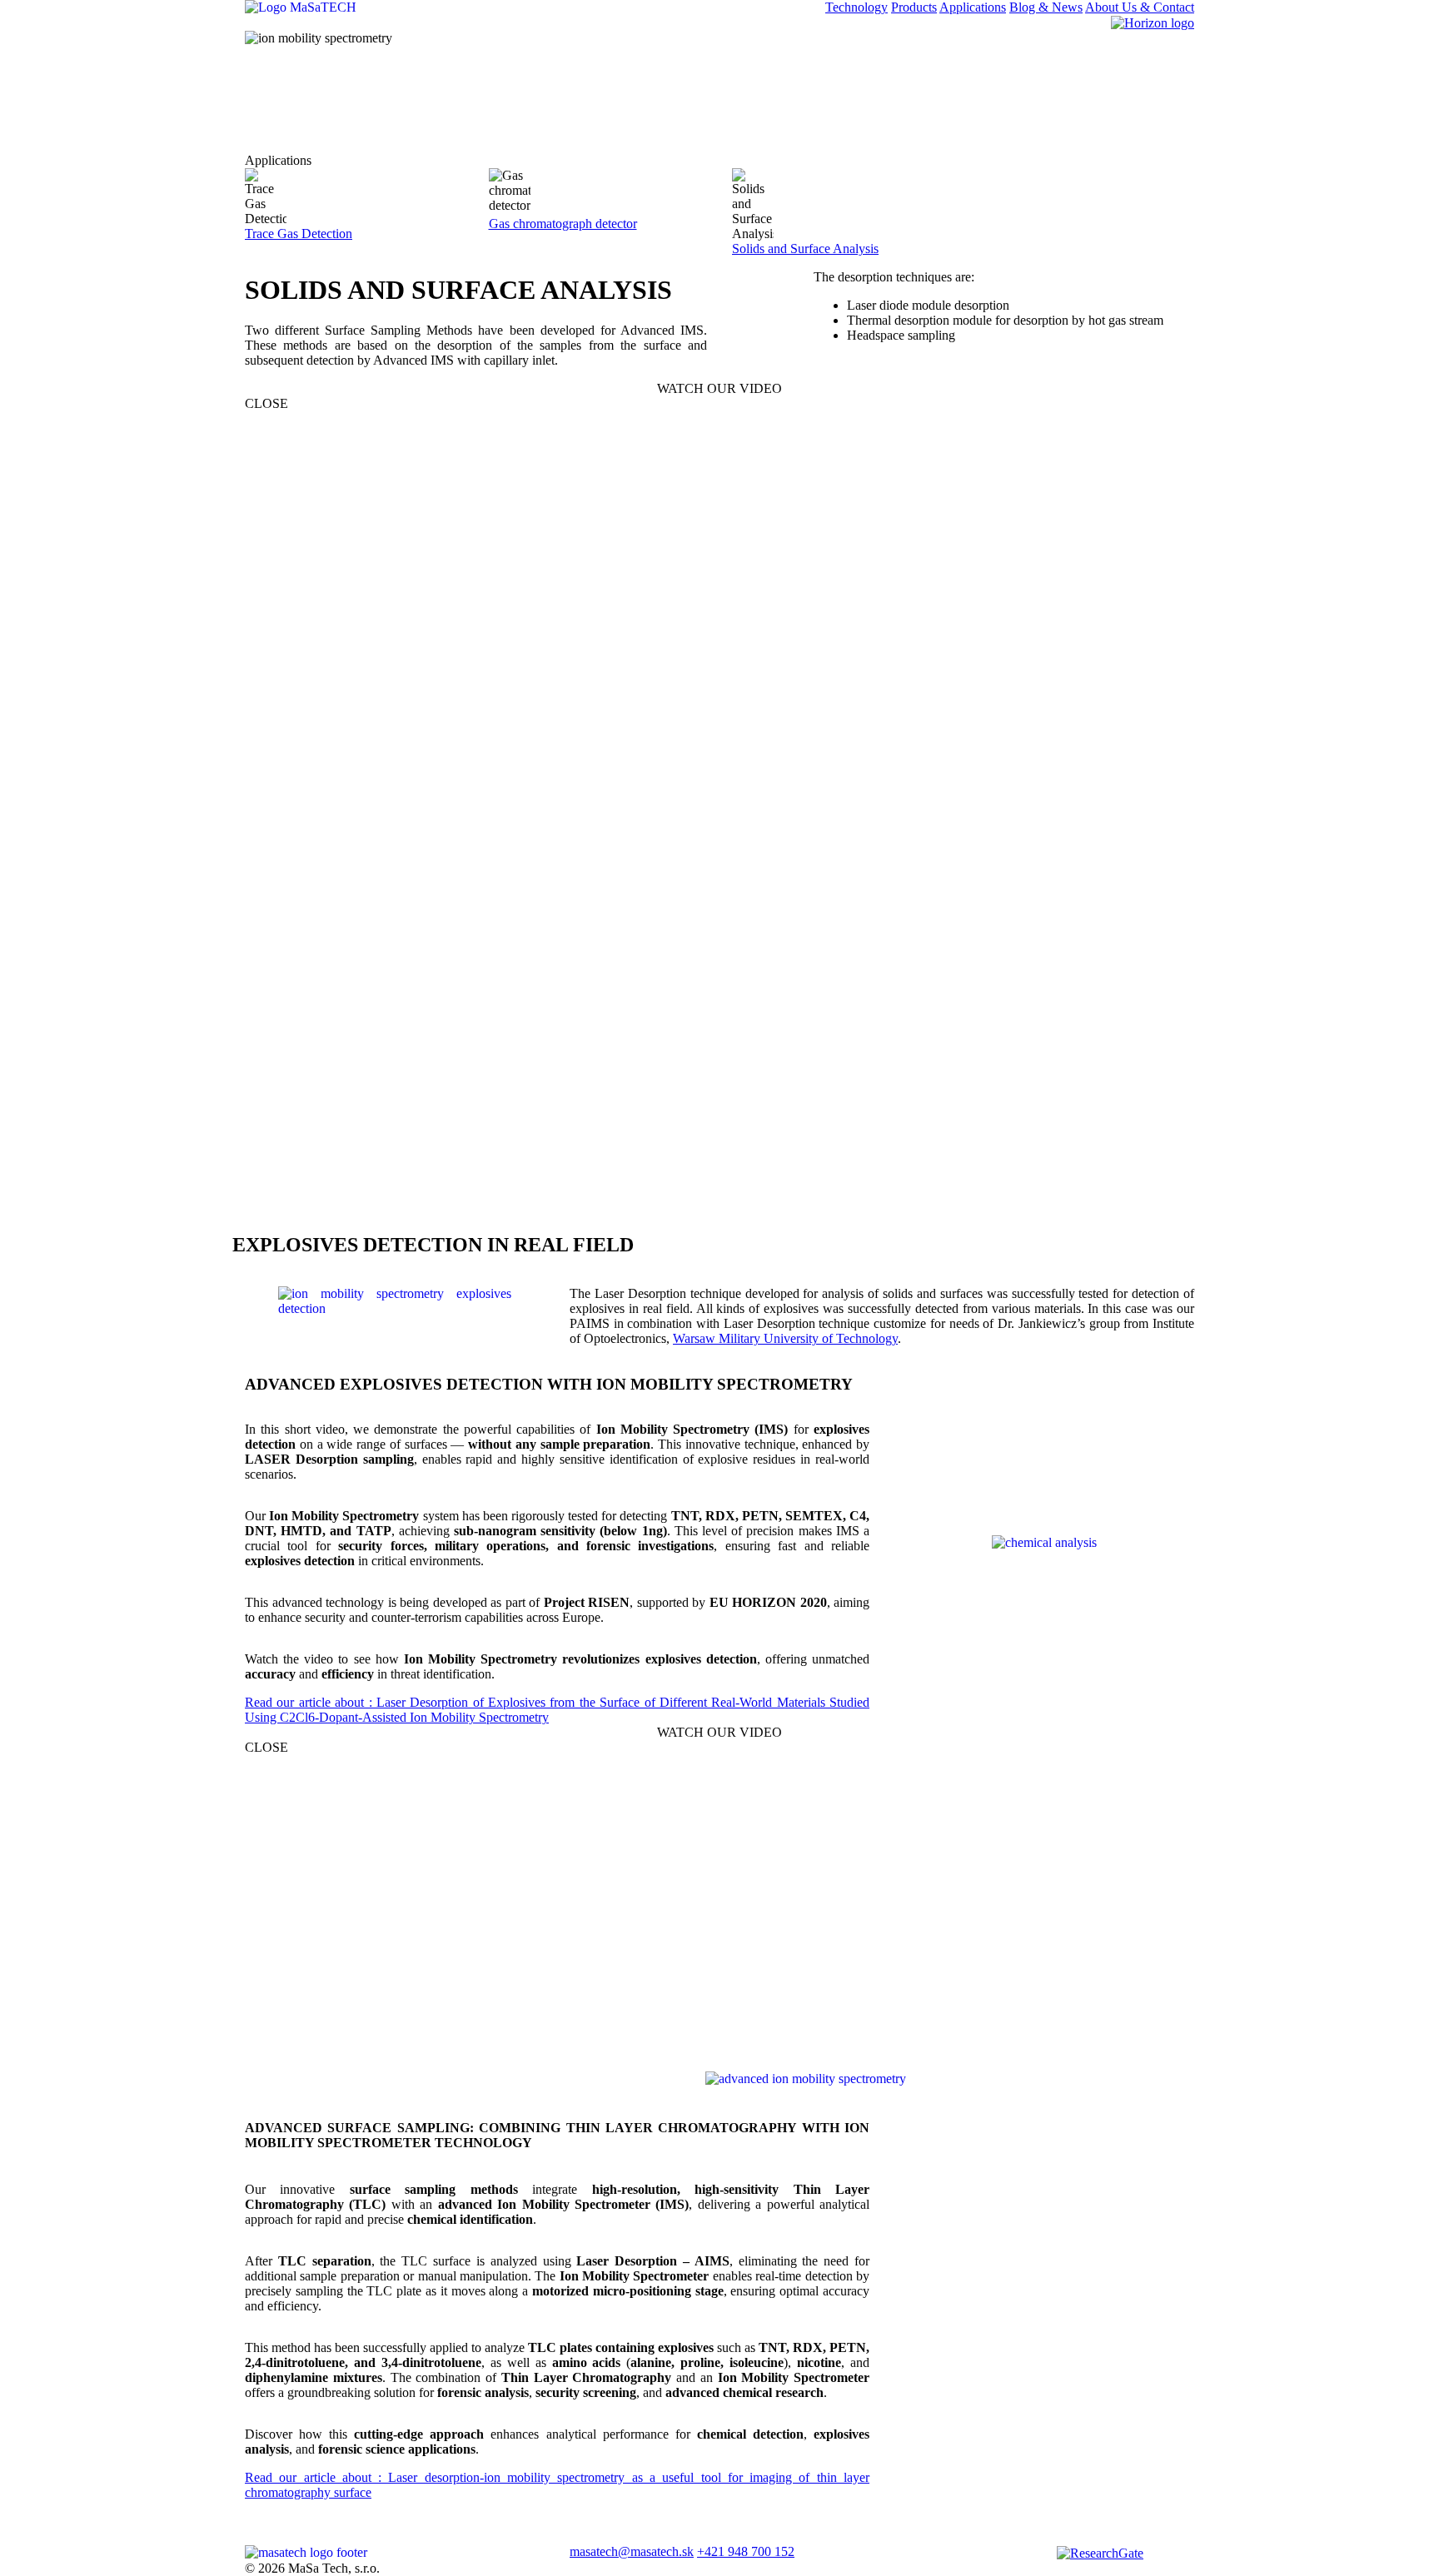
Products (914, 7)
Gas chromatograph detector (563, 224)
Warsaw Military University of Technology (785, 1338)
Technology (856, 7)
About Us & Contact (1140, 7)
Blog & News (1046, 7)
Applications (973, 7)
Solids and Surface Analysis (805, 249)
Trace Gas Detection (299, 234)
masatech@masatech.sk (632, 2551)
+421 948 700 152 (746, 2551)
